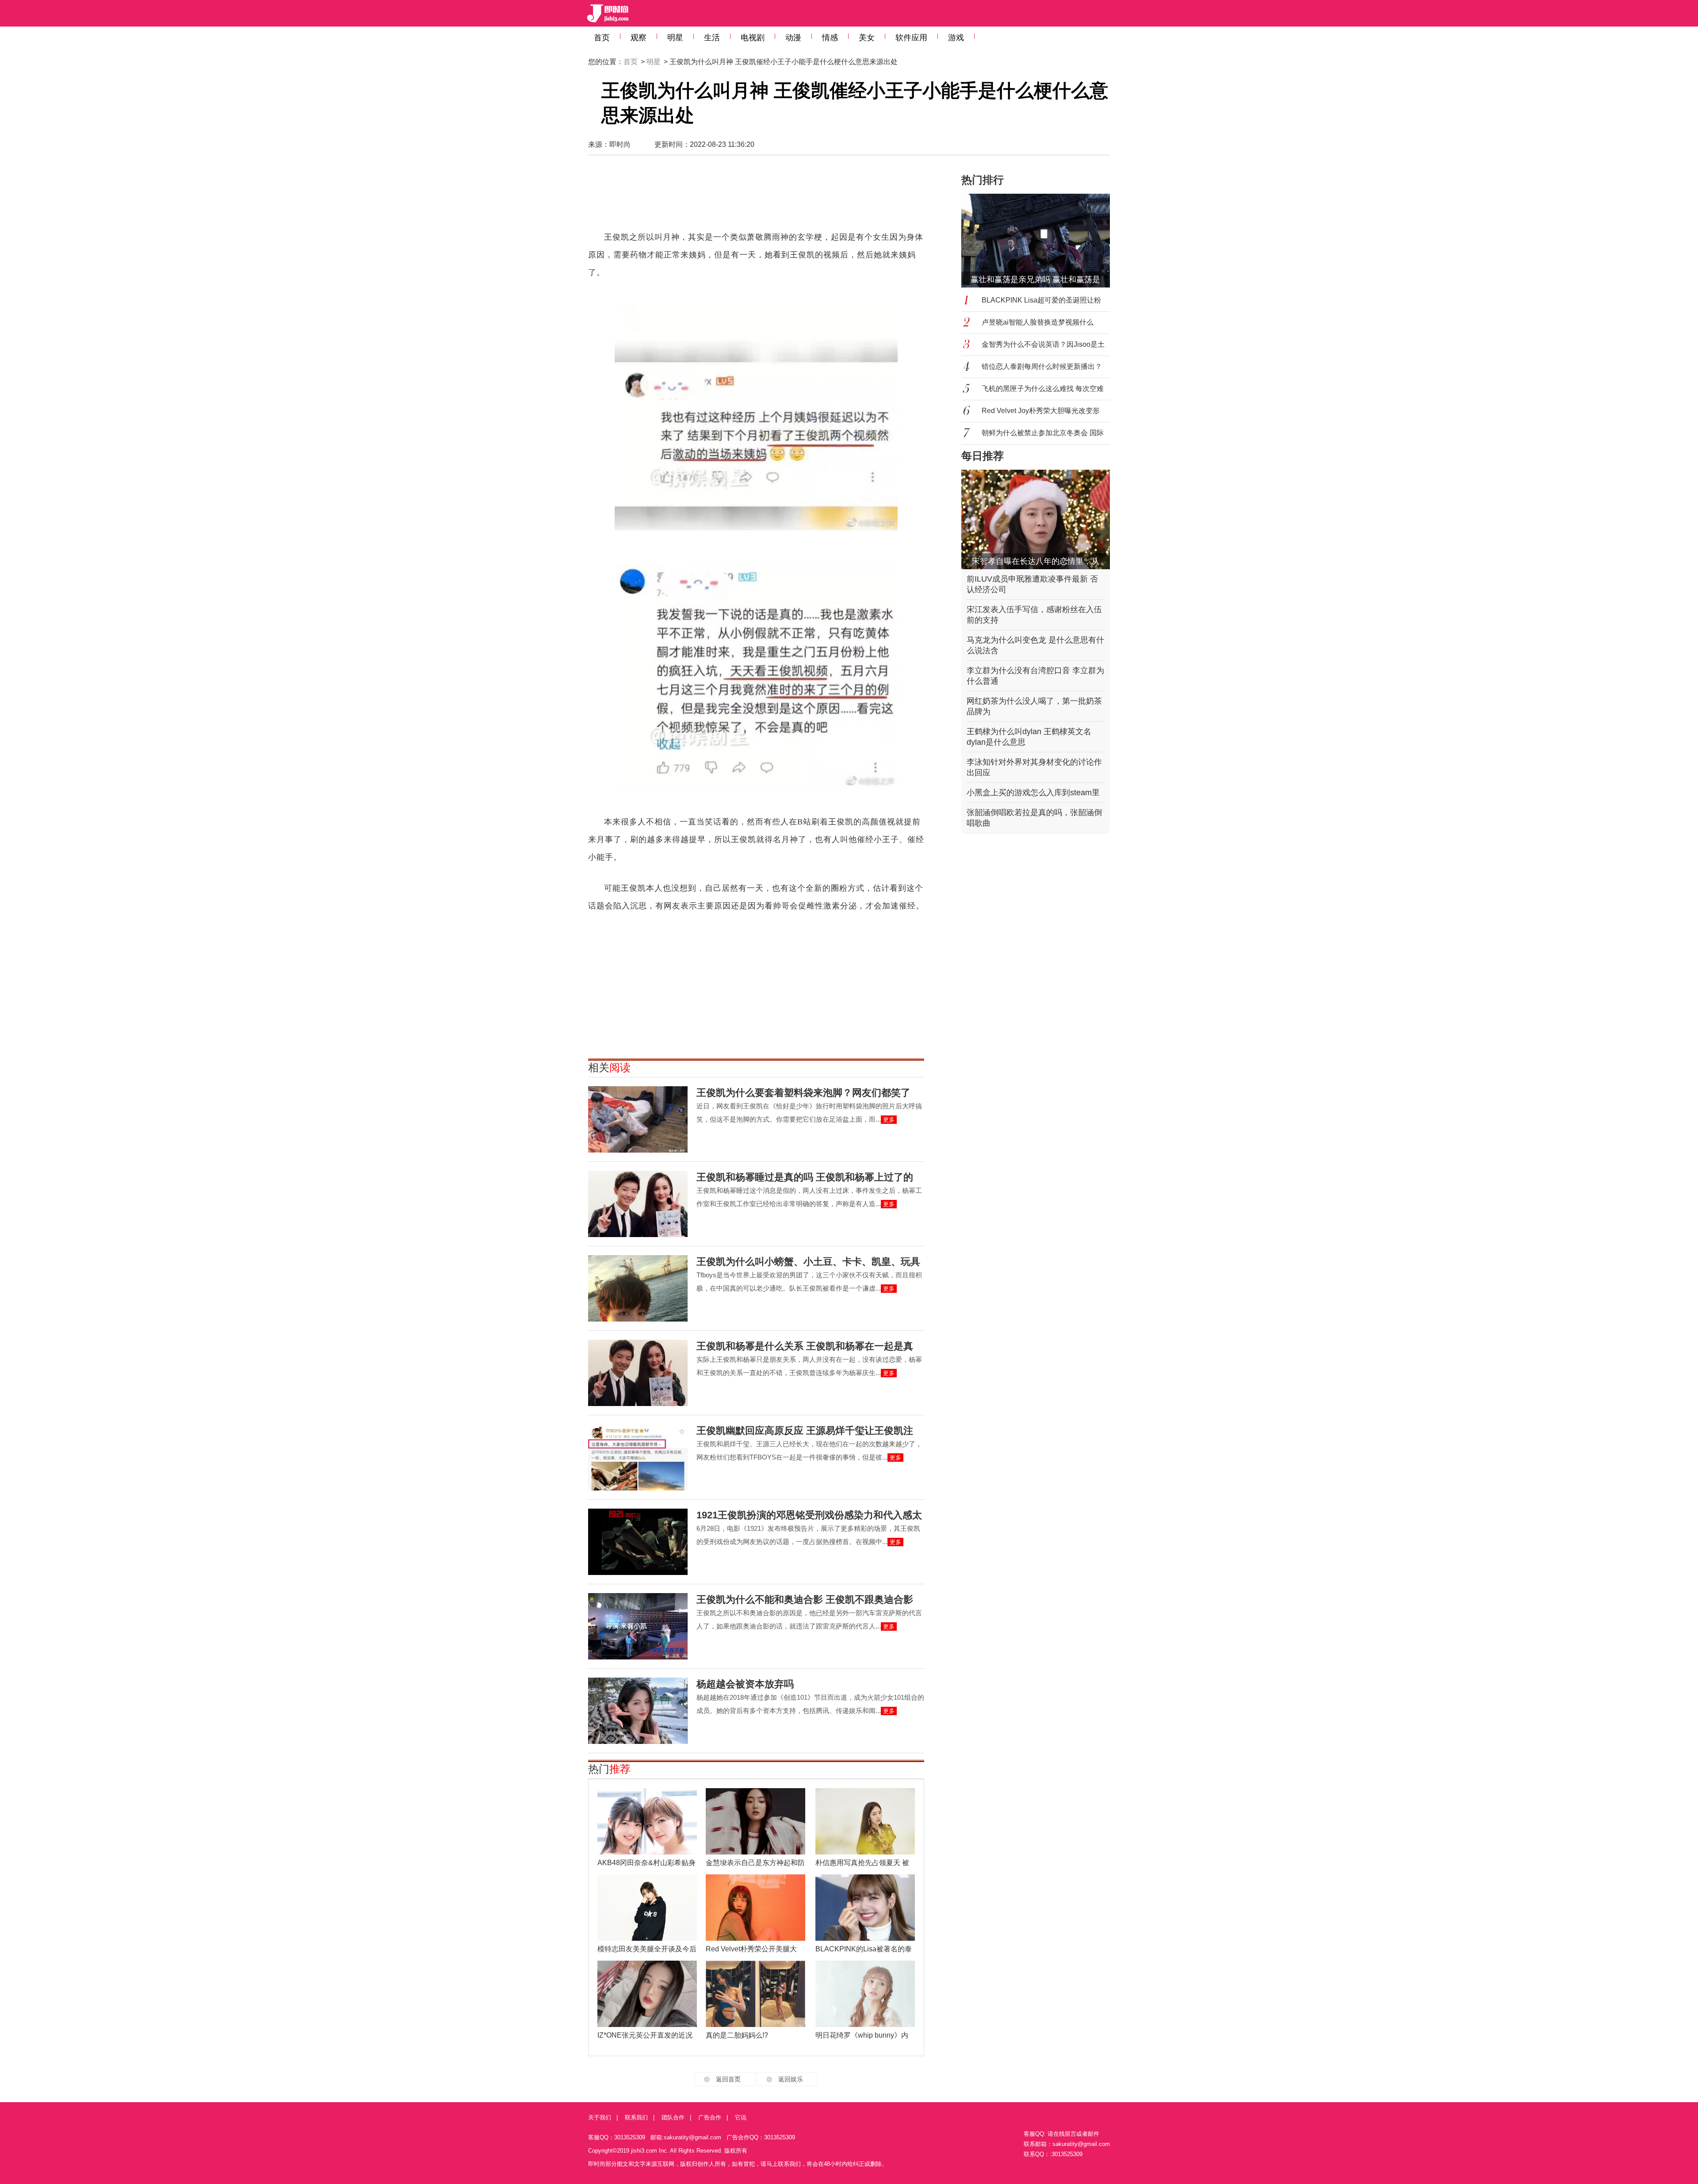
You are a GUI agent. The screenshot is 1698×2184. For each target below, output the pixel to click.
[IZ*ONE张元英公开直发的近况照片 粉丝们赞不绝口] (647, 1994)
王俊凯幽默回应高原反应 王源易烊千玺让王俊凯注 (805, 1431)
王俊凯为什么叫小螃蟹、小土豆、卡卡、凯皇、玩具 (808, 1262)
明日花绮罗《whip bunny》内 (862, 2035)
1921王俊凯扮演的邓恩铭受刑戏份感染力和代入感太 (809, 1515)
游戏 (956, 38)
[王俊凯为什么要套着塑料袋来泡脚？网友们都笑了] (638, 1119)
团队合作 (673, 2117)
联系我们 (636, 2117)
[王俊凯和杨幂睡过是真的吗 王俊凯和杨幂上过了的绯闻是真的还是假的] (638, 1204)
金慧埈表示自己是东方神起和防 (755, 1863)
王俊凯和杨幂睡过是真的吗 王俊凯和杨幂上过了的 (805, 1177)
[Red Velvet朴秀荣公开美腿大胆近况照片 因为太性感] (755, 1908)
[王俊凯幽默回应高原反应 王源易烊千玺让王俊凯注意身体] (638, 1457)
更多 (889, 1120)
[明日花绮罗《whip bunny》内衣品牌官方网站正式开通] (865, 1994)
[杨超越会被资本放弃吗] (638, 1711)
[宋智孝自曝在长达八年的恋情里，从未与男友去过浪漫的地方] (1036, 519)
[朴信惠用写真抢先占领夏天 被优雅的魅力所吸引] (865, 1821)
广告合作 (710, 2117)
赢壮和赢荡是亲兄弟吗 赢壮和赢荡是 (1035, 280)
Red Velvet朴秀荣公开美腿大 (751, 1949)
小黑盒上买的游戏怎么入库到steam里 (1033, 793)
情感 (830, 38)
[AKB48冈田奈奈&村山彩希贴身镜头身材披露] (647, 1821)
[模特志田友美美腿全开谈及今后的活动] (647, 1908)
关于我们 (600, 2117)
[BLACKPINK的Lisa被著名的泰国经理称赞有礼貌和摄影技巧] (865, 1908)
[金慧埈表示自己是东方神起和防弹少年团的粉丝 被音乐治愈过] (755, 1821)
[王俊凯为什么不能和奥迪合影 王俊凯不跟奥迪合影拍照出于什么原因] (638, 1626)
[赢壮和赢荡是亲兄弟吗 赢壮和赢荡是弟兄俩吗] (1041, 241)
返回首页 (728, 2079)
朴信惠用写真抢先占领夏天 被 (862, 1863)
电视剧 (753, 38)
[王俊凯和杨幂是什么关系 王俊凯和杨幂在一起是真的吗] (638, 1373)
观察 (639, 38)
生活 (712, 38)
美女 (867, 38)
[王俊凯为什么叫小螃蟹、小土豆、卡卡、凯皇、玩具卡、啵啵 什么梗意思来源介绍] (638, 1288)
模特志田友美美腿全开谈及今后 (647, 1949)
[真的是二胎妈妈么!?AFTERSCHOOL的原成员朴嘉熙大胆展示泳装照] (755, 1994)
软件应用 (911, 38)
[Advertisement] (756, 197)
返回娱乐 (791, 2079)
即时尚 (620, 144)
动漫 (793, 38)
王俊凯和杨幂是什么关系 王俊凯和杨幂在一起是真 (805, 1346)
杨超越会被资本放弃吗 (745, 1684)
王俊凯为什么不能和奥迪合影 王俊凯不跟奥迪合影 (805, 1600)
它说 (741, 2117)
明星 (675, 38)
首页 (602, 38)
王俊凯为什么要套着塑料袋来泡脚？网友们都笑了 (803, 1093)
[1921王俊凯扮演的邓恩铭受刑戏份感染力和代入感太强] (638, 1542)
